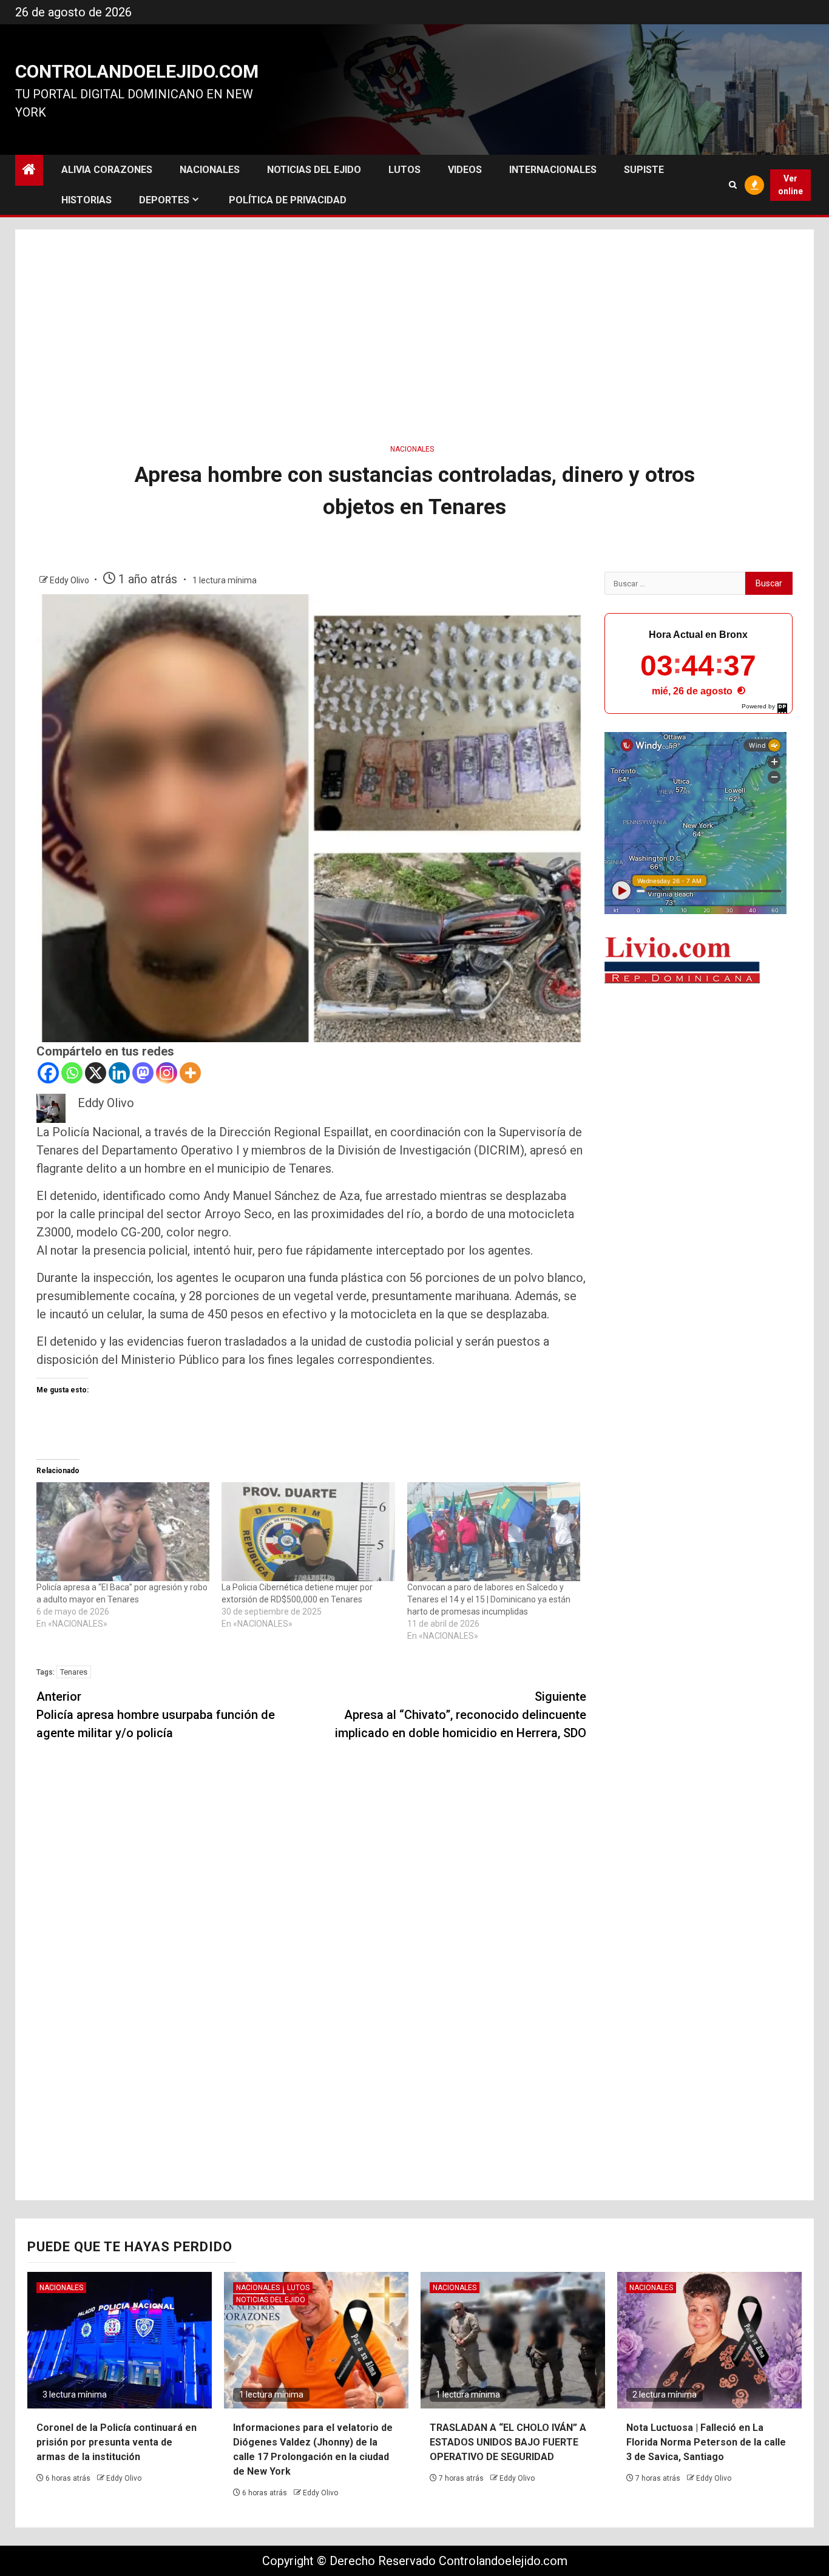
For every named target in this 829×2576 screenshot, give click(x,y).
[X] (96, 1073)
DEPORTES (164, 200)
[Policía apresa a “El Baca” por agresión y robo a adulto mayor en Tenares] (123, 1532)
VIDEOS (465, 170)
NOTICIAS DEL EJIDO (314, 170)
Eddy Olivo (70, 580)
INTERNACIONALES (553, 170)
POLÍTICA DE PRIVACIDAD (288, 200)
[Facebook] (48, 1073)
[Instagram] (167, 1073)
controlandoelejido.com (137, 71)
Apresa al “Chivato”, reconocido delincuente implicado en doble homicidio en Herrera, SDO (461, 1715)
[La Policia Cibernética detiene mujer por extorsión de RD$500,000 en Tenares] (308, 1532)
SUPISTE (644, 170)
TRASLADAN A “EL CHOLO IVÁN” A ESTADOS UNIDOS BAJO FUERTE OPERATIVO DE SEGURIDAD (508, 2442)
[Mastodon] (143, 1073)
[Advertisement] (414, 333)
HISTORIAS (86, 200)
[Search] (733, 185)
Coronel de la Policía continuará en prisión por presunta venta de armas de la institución (117, 2442)
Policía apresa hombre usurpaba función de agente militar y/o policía (156, 1715)
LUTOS (404, 170)
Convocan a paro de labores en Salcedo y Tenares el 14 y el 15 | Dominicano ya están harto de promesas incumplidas (489, 1599)
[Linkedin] (119, 1073)
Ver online (790, 185)
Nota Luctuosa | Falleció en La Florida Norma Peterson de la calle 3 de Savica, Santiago (706, 2442)
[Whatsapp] (72, 1073)
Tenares (74, 1672)
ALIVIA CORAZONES (107, 170)
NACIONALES (210, 170)
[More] (190, 1073)
